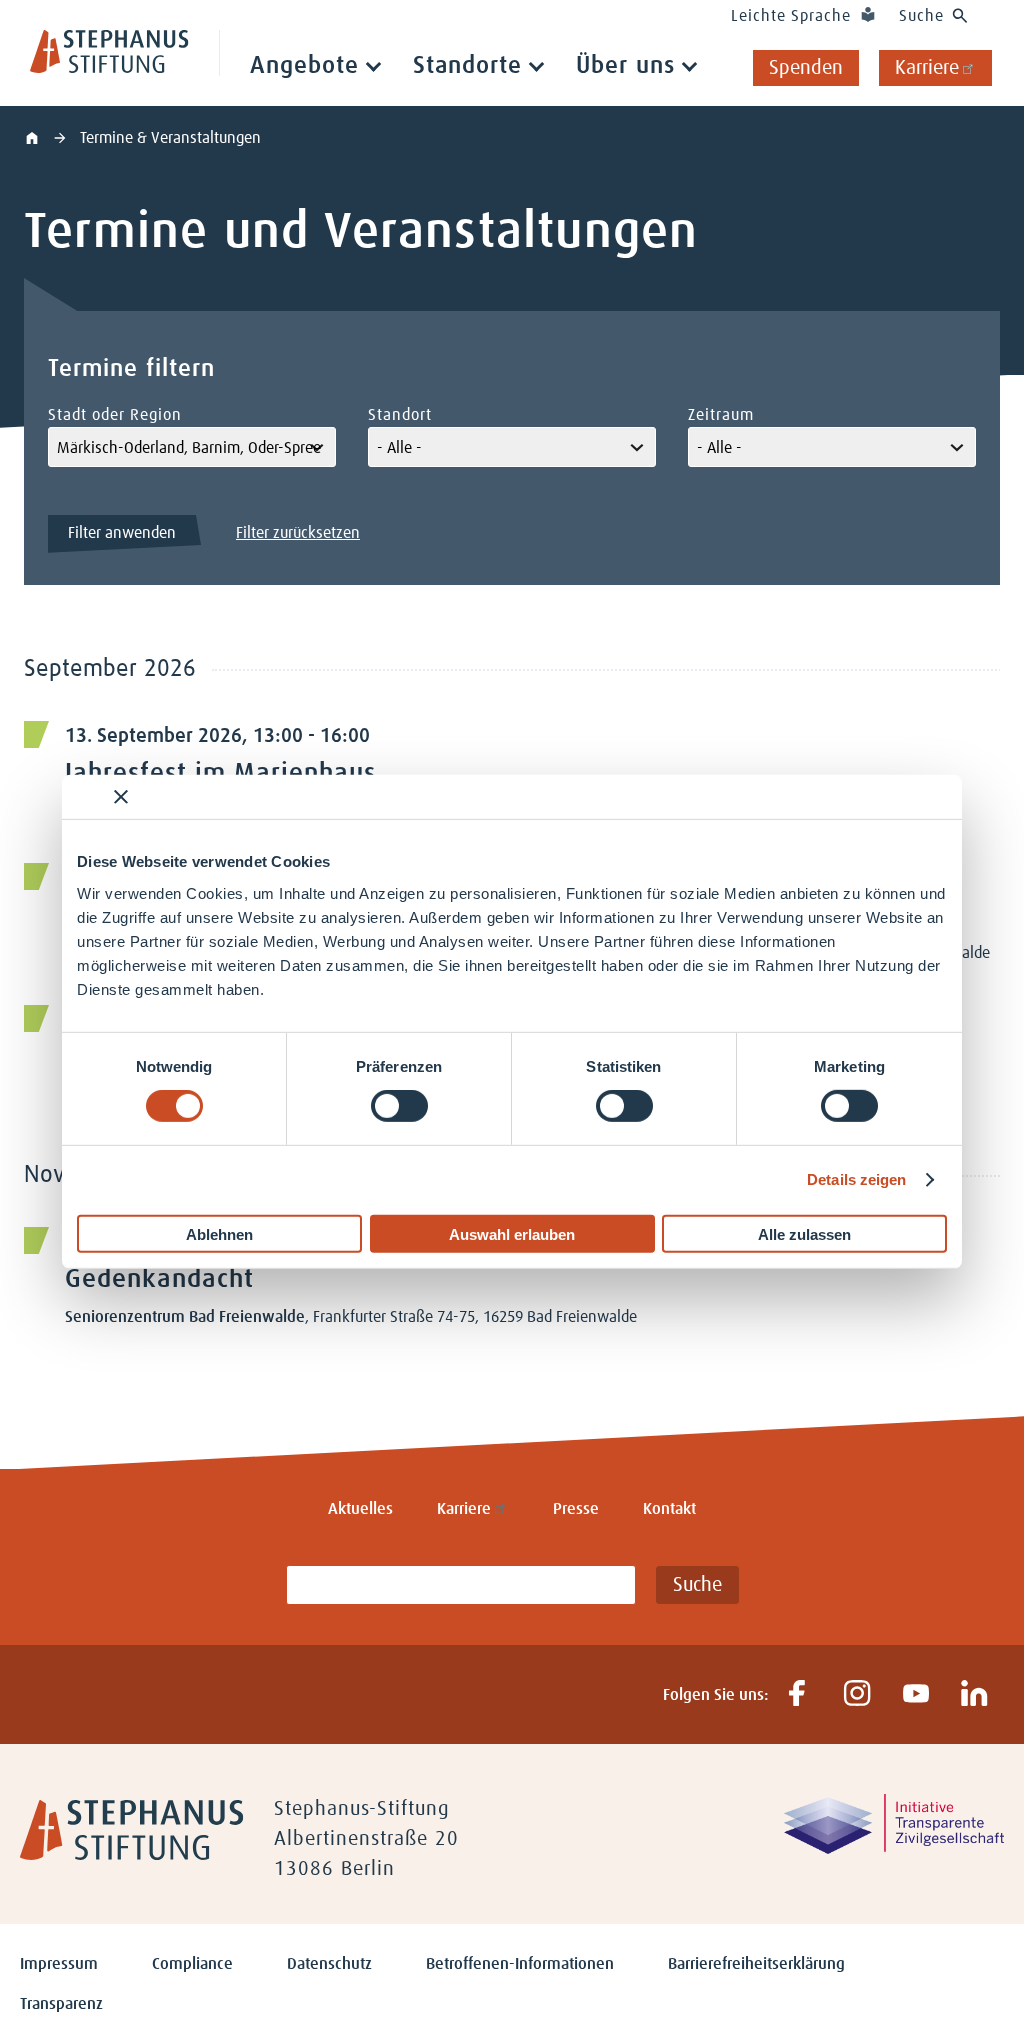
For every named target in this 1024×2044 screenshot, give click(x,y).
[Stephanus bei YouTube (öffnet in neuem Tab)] (915, 1694)
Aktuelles (360, 1509)
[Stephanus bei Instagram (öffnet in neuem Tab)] (856, 1694)
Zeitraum (721, 415)
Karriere (927, 68)
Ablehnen (219, 1233)
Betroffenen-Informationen (520, 1964)
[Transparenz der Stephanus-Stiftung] (894, 1849)
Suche (921, 16)
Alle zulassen (804, 1233)
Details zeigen (856, 1179)
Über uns (625, 66)
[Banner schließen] (121, 797)
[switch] (399, 1106)
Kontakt (669, 1509)
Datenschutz (329, 1964)
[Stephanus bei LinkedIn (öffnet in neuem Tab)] (974, 1694)
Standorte (467, 66)
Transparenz (61, 2004)
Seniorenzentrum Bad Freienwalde (185, 1317)
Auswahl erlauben (512, 1233)
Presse (576, 1509)
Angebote (304, 66)
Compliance (192, 1964)
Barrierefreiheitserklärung (756, 1964)
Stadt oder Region (115, 415)
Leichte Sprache (791, 16)
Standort (400, 415)
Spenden (806, 68)
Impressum (59, 1964)
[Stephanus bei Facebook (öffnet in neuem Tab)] (797, 1694)
